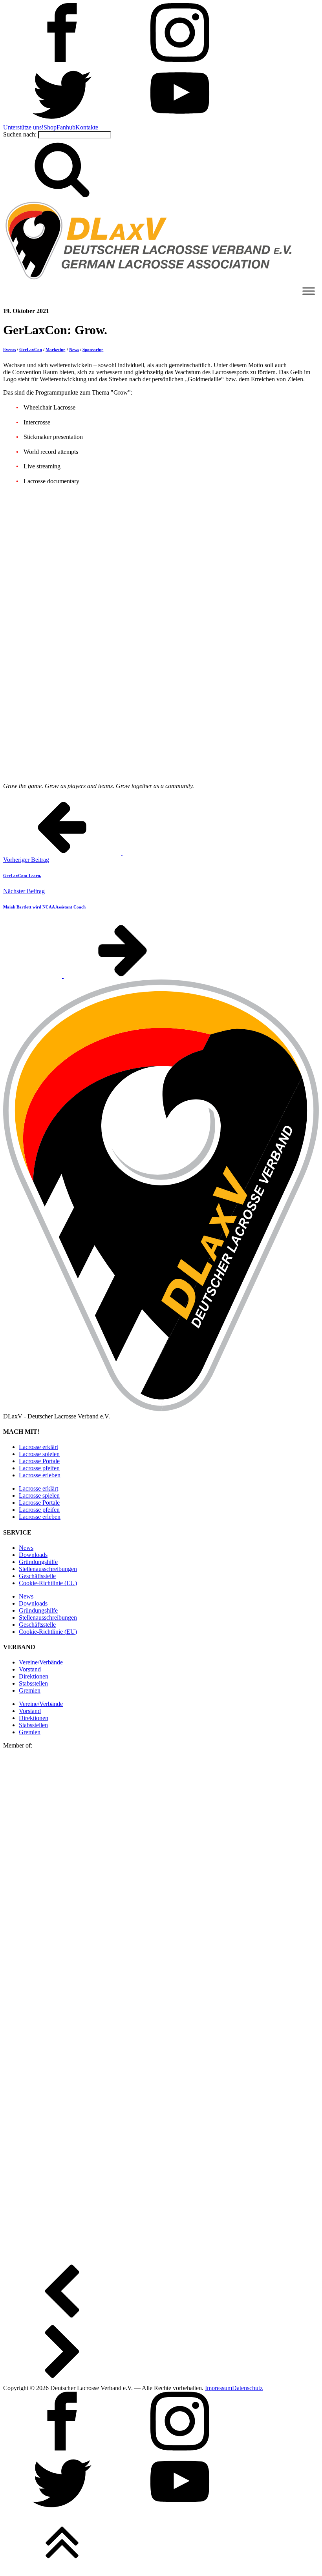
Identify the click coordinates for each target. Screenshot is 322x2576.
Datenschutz (247, 2388)
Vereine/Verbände (41, 1662)
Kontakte (87, 127)
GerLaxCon (31, 350)
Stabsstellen (33, 1683)
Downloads (33, 1555)
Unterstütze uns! (23, 127)
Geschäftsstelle (37, 1576)
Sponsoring (93, 350)
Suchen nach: (20, 134)
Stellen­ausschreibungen (48, 1569)
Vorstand (30, 1669)
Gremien (30, 1690)
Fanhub (66, 127)
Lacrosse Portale (39, 1461)
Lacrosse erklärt (38, 1447)
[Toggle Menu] (309, 291)
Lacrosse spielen (39, 1454)
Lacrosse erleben (40, 1475)
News (74, 350)
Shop (50, 127)
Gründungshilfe (38, 1562)
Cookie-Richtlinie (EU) (48, 1583)
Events (9, 350)
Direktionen (34, 1676)
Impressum (219, 2388)
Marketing (56, 350)
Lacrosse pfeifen (39, 1468)
